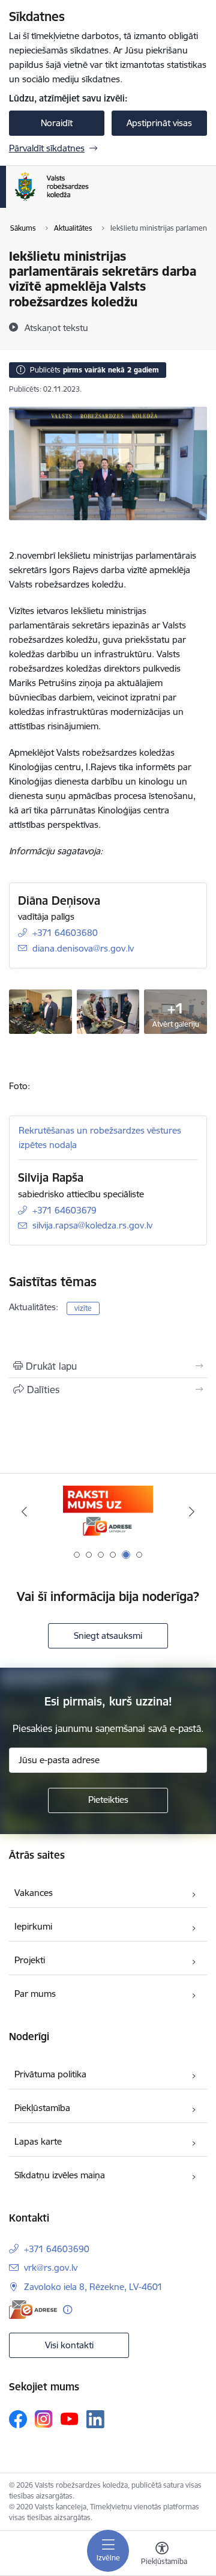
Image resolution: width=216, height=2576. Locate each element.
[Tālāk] (192, 1511)
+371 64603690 (57, 2249)
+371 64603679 (64, 1210)
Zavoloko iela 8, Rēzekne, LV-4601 (93, 2287)
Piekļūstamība (42, 2108)
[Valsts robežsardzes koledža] (88, 201)
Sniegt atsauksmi (108, 1636)
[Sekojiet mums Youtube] (70, 2419)
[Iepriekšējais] (24, 1511)
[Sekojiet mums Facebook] (18, 2419)
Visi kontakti (69, 2345)
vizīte (83, 1308)
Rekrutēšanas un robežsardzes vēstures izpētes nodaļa (100, 1138)
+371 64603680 (65, 933)
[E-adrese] (33, 2310)
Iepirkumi (33, 1926)
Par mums (35, 1994)
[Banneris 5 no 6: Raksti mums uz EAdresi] (108, 1512)
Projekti (30, 1960)
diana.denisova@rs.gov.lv (83, 948)
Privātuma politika (50, 2074)
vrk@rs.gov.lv (51, 2268)
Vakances (34, 1893)
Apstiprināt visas (159, 123)
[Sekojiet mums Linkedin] (95, 2419)
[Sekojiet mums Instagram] (44, 2419)
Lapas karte (38, 2141)
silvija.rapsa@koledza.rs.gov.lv (92, 1225)
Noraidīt (57, 123)
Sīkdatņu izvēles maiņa (60, 2175)
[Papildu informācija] (67, 2310)
